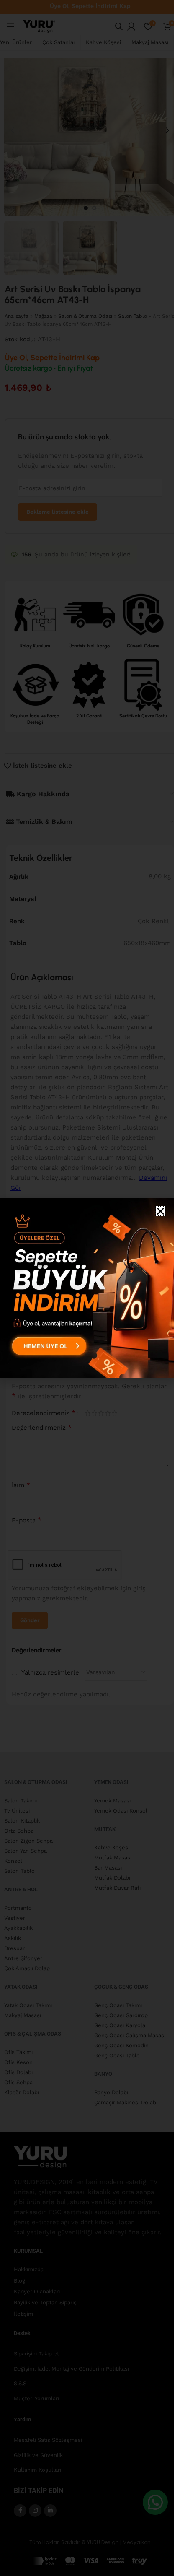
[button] (161, 1211)
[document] (87, 1288)
